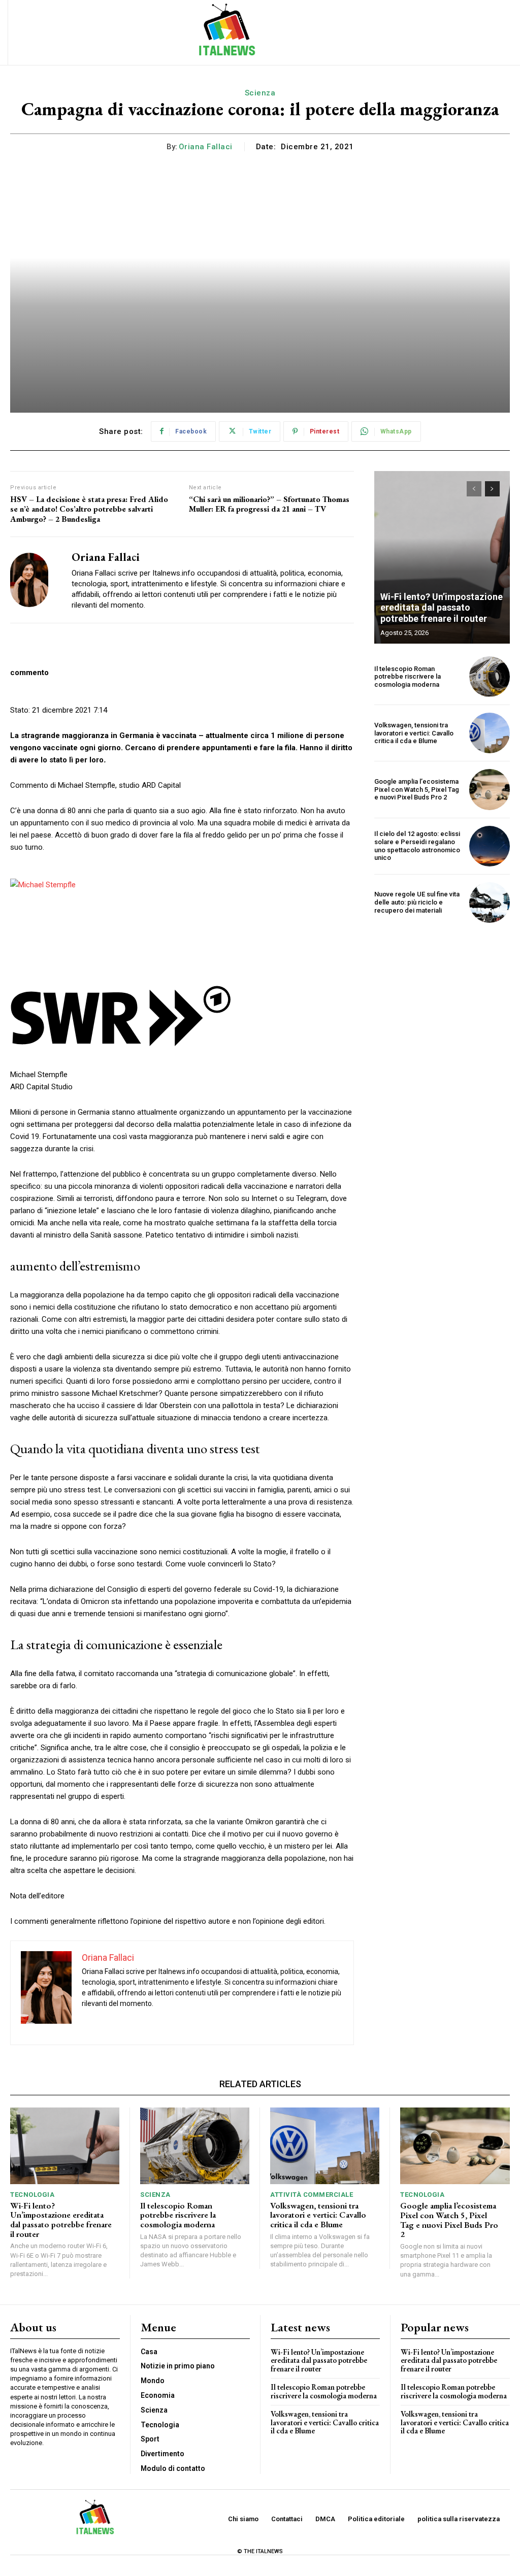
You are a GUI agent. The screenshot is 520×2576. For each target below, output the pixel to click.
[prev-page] (474, 489)
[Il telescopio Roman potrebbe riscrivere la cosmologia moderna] (490, 677)
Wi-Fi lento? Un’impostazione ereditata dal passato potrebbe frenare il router (442, 608)
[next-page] (492, 489)
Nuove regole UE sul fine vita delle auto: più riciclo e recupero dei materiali (417, 902)
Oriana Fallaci (206, 147)
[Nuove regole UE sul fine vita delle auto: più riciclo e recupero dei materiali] (490, 902)
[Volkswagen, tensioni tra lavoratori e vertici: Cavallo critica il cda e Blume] (490, 733)
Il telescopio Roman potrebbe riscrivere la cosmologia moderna (408, 677)
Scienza (260, 93)
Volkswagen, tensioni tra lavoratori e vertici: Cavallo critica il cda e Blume (414, 733)
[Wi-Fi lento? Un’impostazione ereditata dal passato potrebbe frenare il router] (442, 557)
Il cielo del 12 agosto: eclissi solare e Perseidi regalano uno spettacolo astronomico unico (417, 846)
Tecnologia (32, 2195)
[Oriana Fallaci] (35, 580)
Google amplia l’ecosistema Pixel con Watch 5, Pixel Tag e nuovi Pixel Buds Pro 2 (417, 789)
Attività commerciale (312, 2195)
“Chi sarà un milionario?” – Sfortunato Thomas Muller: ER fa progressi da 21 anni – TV (269, 504)
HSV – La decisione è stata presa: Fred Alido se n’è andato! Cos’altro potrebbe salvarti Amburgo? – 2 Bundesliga (89, 509)
